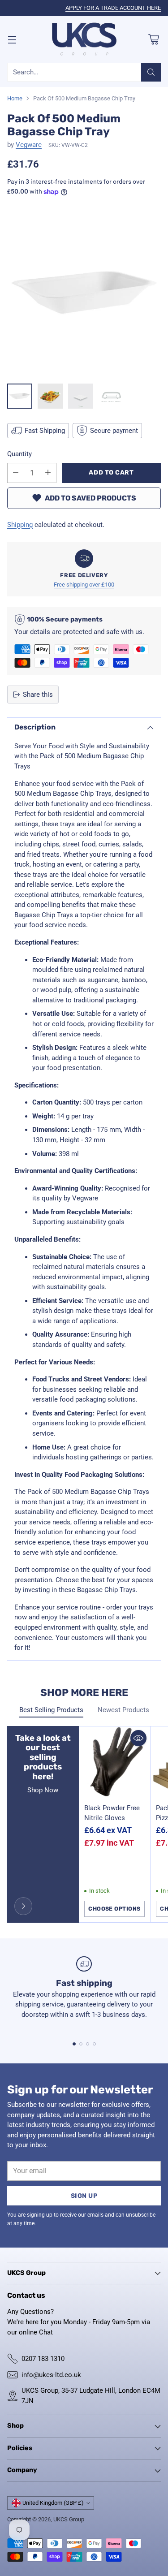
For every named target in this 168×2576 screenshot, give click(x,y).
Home (15, 98)
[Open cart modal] (153, 39)
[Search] (151, 72)
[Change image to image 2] (50, 396)
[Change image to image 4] (111, 396)
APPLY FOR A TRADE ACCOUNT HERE (113, 8)
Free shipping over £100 (84, 585)
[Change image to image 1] (20, 396)
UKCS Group (69, 2519)
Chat (46, 2332)
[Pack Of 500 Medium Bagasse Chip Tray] (84, 292)
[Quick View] (138, 1738)
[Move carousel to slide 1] (74, 2044)
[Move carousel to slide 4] (94, 2044)
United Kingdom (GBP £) (53, 2503)
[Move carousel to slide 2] (81, 2044)
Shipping (20, 525)
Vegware (29, 145)
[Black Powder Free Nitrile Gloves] (114, 1762)
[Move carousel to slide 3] (88, 2044)
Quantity (19, 454)
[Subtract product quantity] (16, 473)
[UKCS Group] (84, 40)
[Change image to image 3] (81, 396)
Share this (38, 695)
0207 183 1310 (43, 2359)
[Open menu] (12, 39)
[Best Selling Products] (23, 1906)
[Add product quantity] (48, 473)
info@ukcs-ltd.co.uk (51, 2375)
